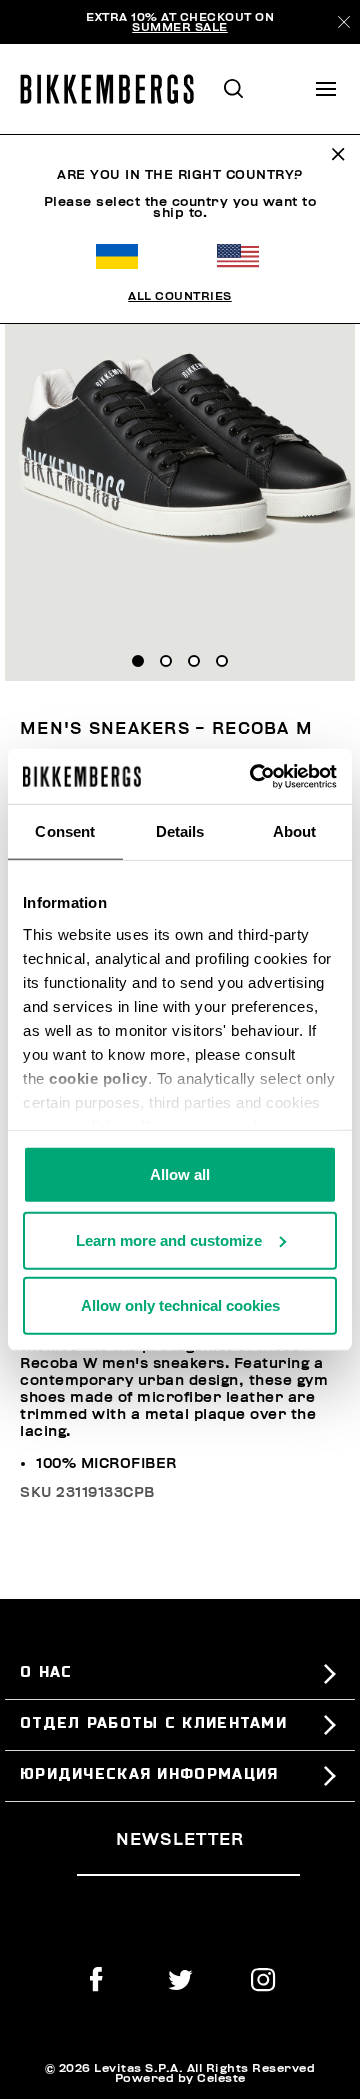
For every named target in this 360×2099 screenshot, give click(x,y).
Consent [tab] (65, 831)
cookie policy (98, 1077)
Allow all (180, 1174)
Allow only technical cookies (180, 1305)
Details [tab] (180, 831)
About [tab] (295, 831)
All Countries (180, 296)
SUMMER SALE (180, 27)
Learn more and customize (169, 1239)
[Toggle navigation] (326, 89)
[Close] (344, 22)
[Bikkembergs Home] (116, 89)
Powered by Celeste (180, 2078)
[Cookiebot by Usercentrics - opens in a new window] (254, 776)
